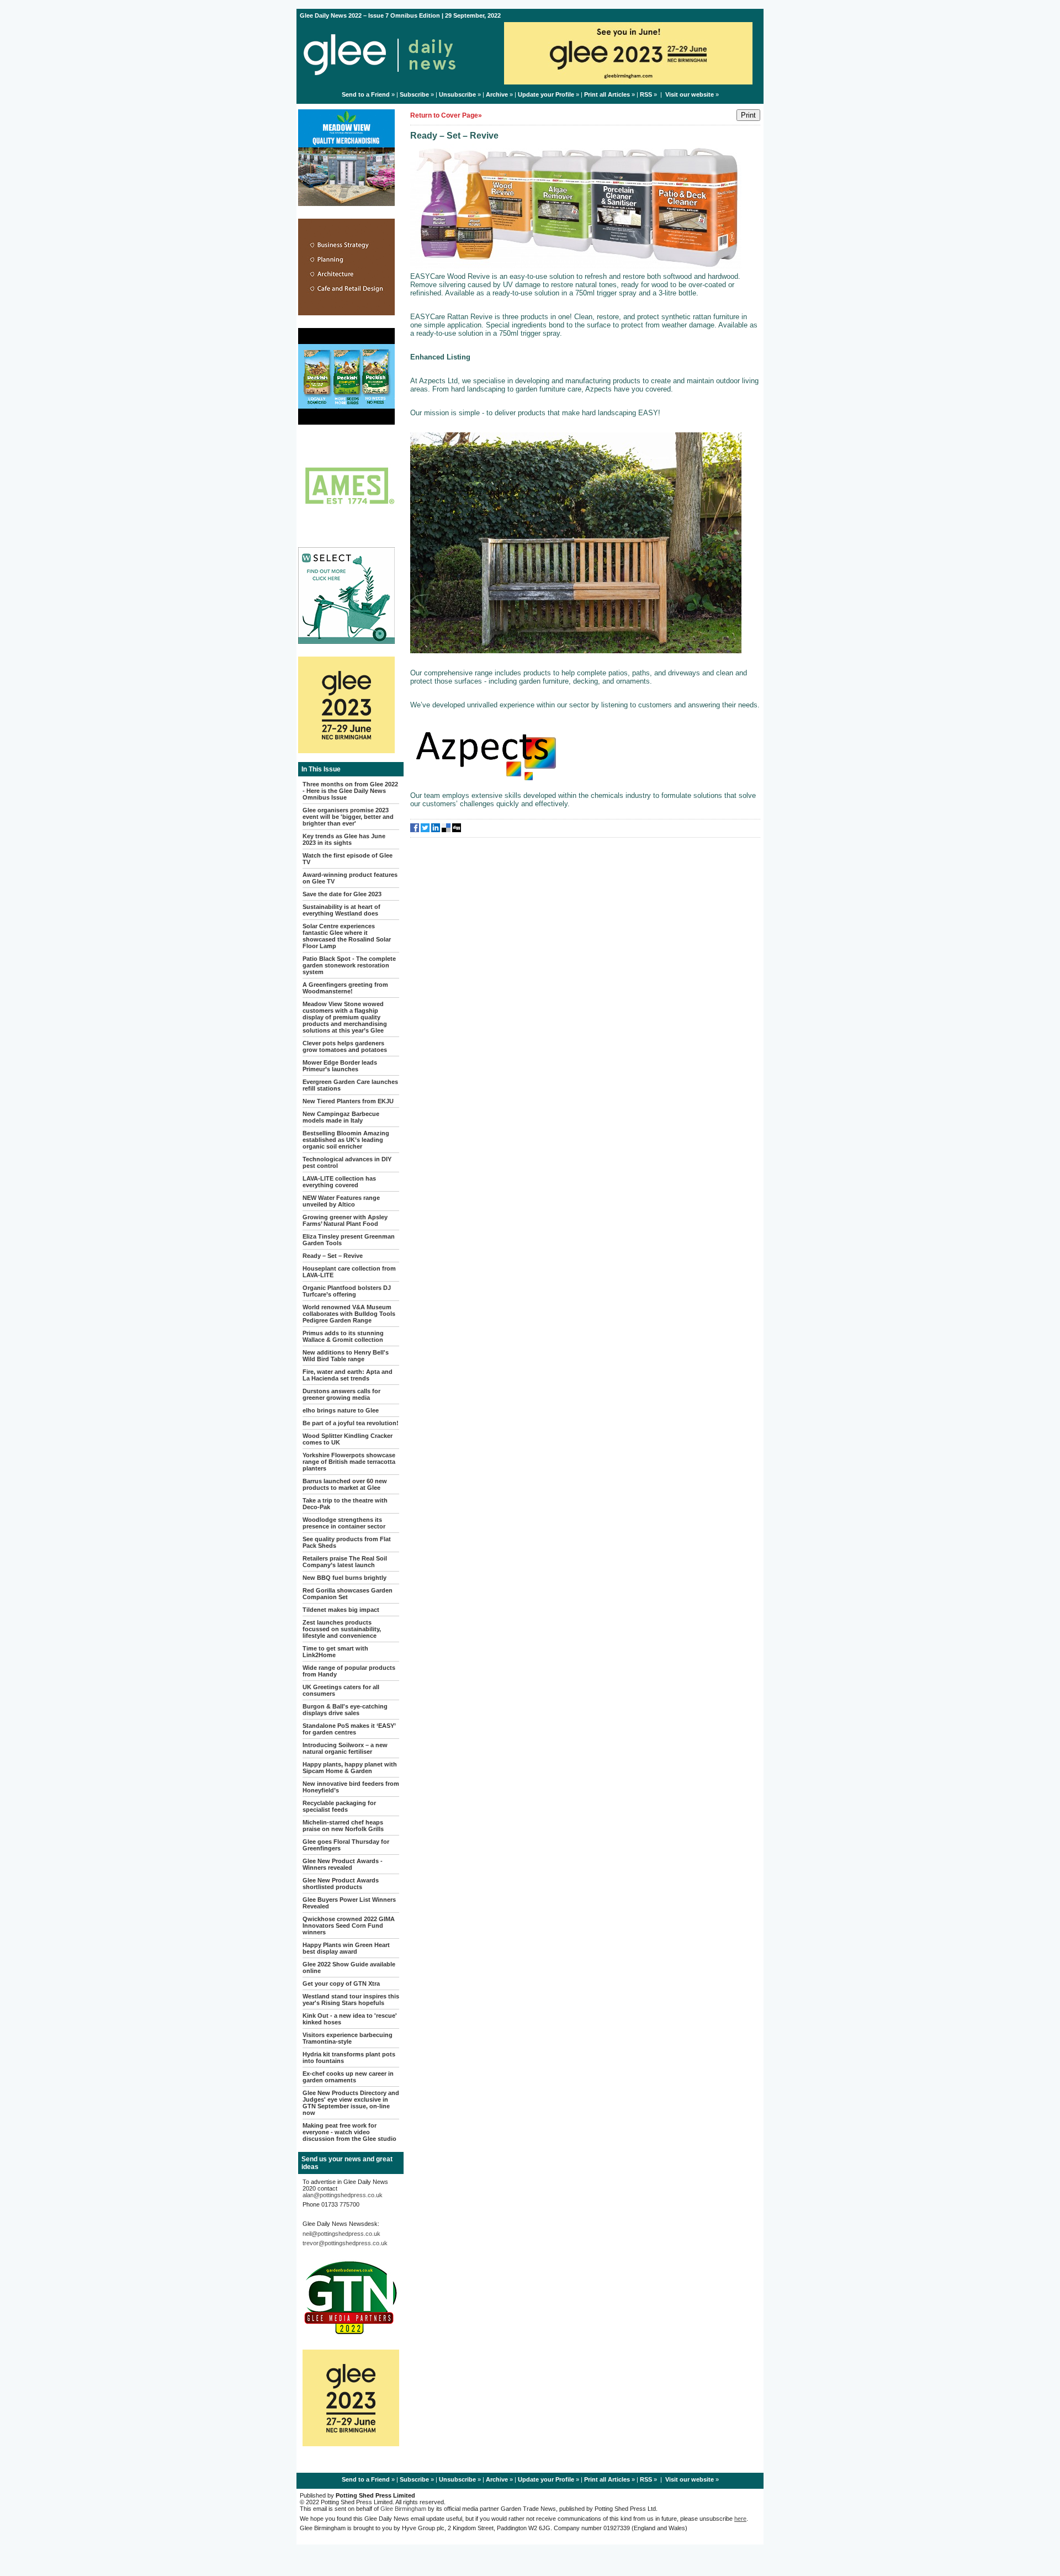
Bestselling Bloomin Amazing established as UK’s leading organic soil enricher (346, 1140)
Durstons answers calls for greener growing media (341, 1394)
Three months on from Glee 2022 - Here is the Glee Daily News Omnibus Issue (350, 791)
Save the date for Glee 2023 (342, 894)
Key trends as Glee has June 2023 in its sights (344, 839)
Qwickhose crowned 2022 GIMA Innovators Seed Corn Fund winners (349, 1926)
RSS (646, 94)
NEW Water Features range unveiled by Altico (341, 1201)
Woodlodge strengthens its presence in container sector (344, 1523)
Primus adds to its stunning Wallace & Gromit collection (343, 1336)
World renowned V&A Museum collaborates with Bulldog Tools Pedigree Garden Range (349, 1314)
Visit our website (690, 94)
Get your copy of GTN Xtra (341, 1983)
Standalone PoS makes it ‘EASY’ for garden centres (349, 1729)
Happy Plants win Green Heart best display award (346, 1948)
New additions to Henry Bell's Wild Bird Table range (346, 1356)
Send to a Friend (366, 94)
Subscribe (414, 94)
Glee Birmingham (403, 2509)
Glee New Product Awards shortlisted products (341, 1884)
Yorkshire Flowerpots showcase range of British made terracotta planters (349, 1462)
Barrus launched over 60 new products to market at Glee (345, 1484)
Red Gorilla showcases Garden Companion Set (348, 1594)
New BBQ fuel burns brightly (344, 1578)
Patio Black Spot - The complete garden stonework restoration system (349, 965)
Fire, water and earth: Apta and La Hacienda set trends (348, 1375)
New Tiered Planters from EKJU (348, 1101)
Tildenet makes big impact (341, 1610)
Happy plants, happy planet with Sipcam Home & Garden (350, 1768)
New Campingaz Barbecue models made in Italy (341, 1117)
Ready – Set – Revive (333, 1256)
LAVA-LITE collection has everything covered (339, 1182)
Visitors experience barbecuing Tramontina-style (348, 2038)
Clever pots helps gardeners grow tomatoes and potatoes (345, 1046)
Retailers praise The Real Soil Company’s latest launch (345, 1562)
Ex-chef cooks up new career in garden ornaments (348, 2077)
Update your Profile (546, 94)
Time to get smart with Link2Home (335, 1652)
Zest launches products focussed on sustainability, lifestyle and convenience (342, 1629)
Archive (497, 94)
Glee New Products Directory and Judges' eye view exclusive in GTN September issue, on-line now (351, 2103)
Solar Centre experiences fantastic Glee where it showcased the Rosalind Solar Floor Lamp (347, 936)
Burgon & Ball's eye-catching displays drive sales (345, 1710)
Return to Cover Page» (446, 115)
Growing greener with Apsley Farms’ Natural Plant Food (345, 1220)
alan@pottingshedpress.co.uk (343, 2195)
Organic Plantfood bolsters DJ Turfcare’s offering (347, 1291)
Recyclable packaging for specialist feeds (339, 1806)
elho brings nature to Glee (341, 1410)
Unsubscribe (457, 94)
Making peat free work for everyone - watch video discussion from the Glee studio (349, 2132)
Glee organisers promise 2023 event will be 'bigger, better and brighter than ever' (348, 817)
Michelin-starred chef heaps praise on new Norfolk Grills (343, 1826)
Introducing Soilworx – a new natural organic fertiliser (345, 1748)
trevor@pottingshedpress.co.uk (345, 2243)
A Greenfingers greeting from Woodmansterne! (345, 988)
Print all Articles (607, 94)
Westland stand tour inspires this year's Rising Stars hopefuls (351, 2000)
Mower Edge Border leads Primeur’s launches (340, 1066)
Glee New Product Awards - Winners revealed (343, 1864)
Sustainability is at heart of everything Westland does (341, 910)
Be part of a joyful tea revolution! (351, 1423)
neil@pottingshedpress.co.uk (341, 2234)
